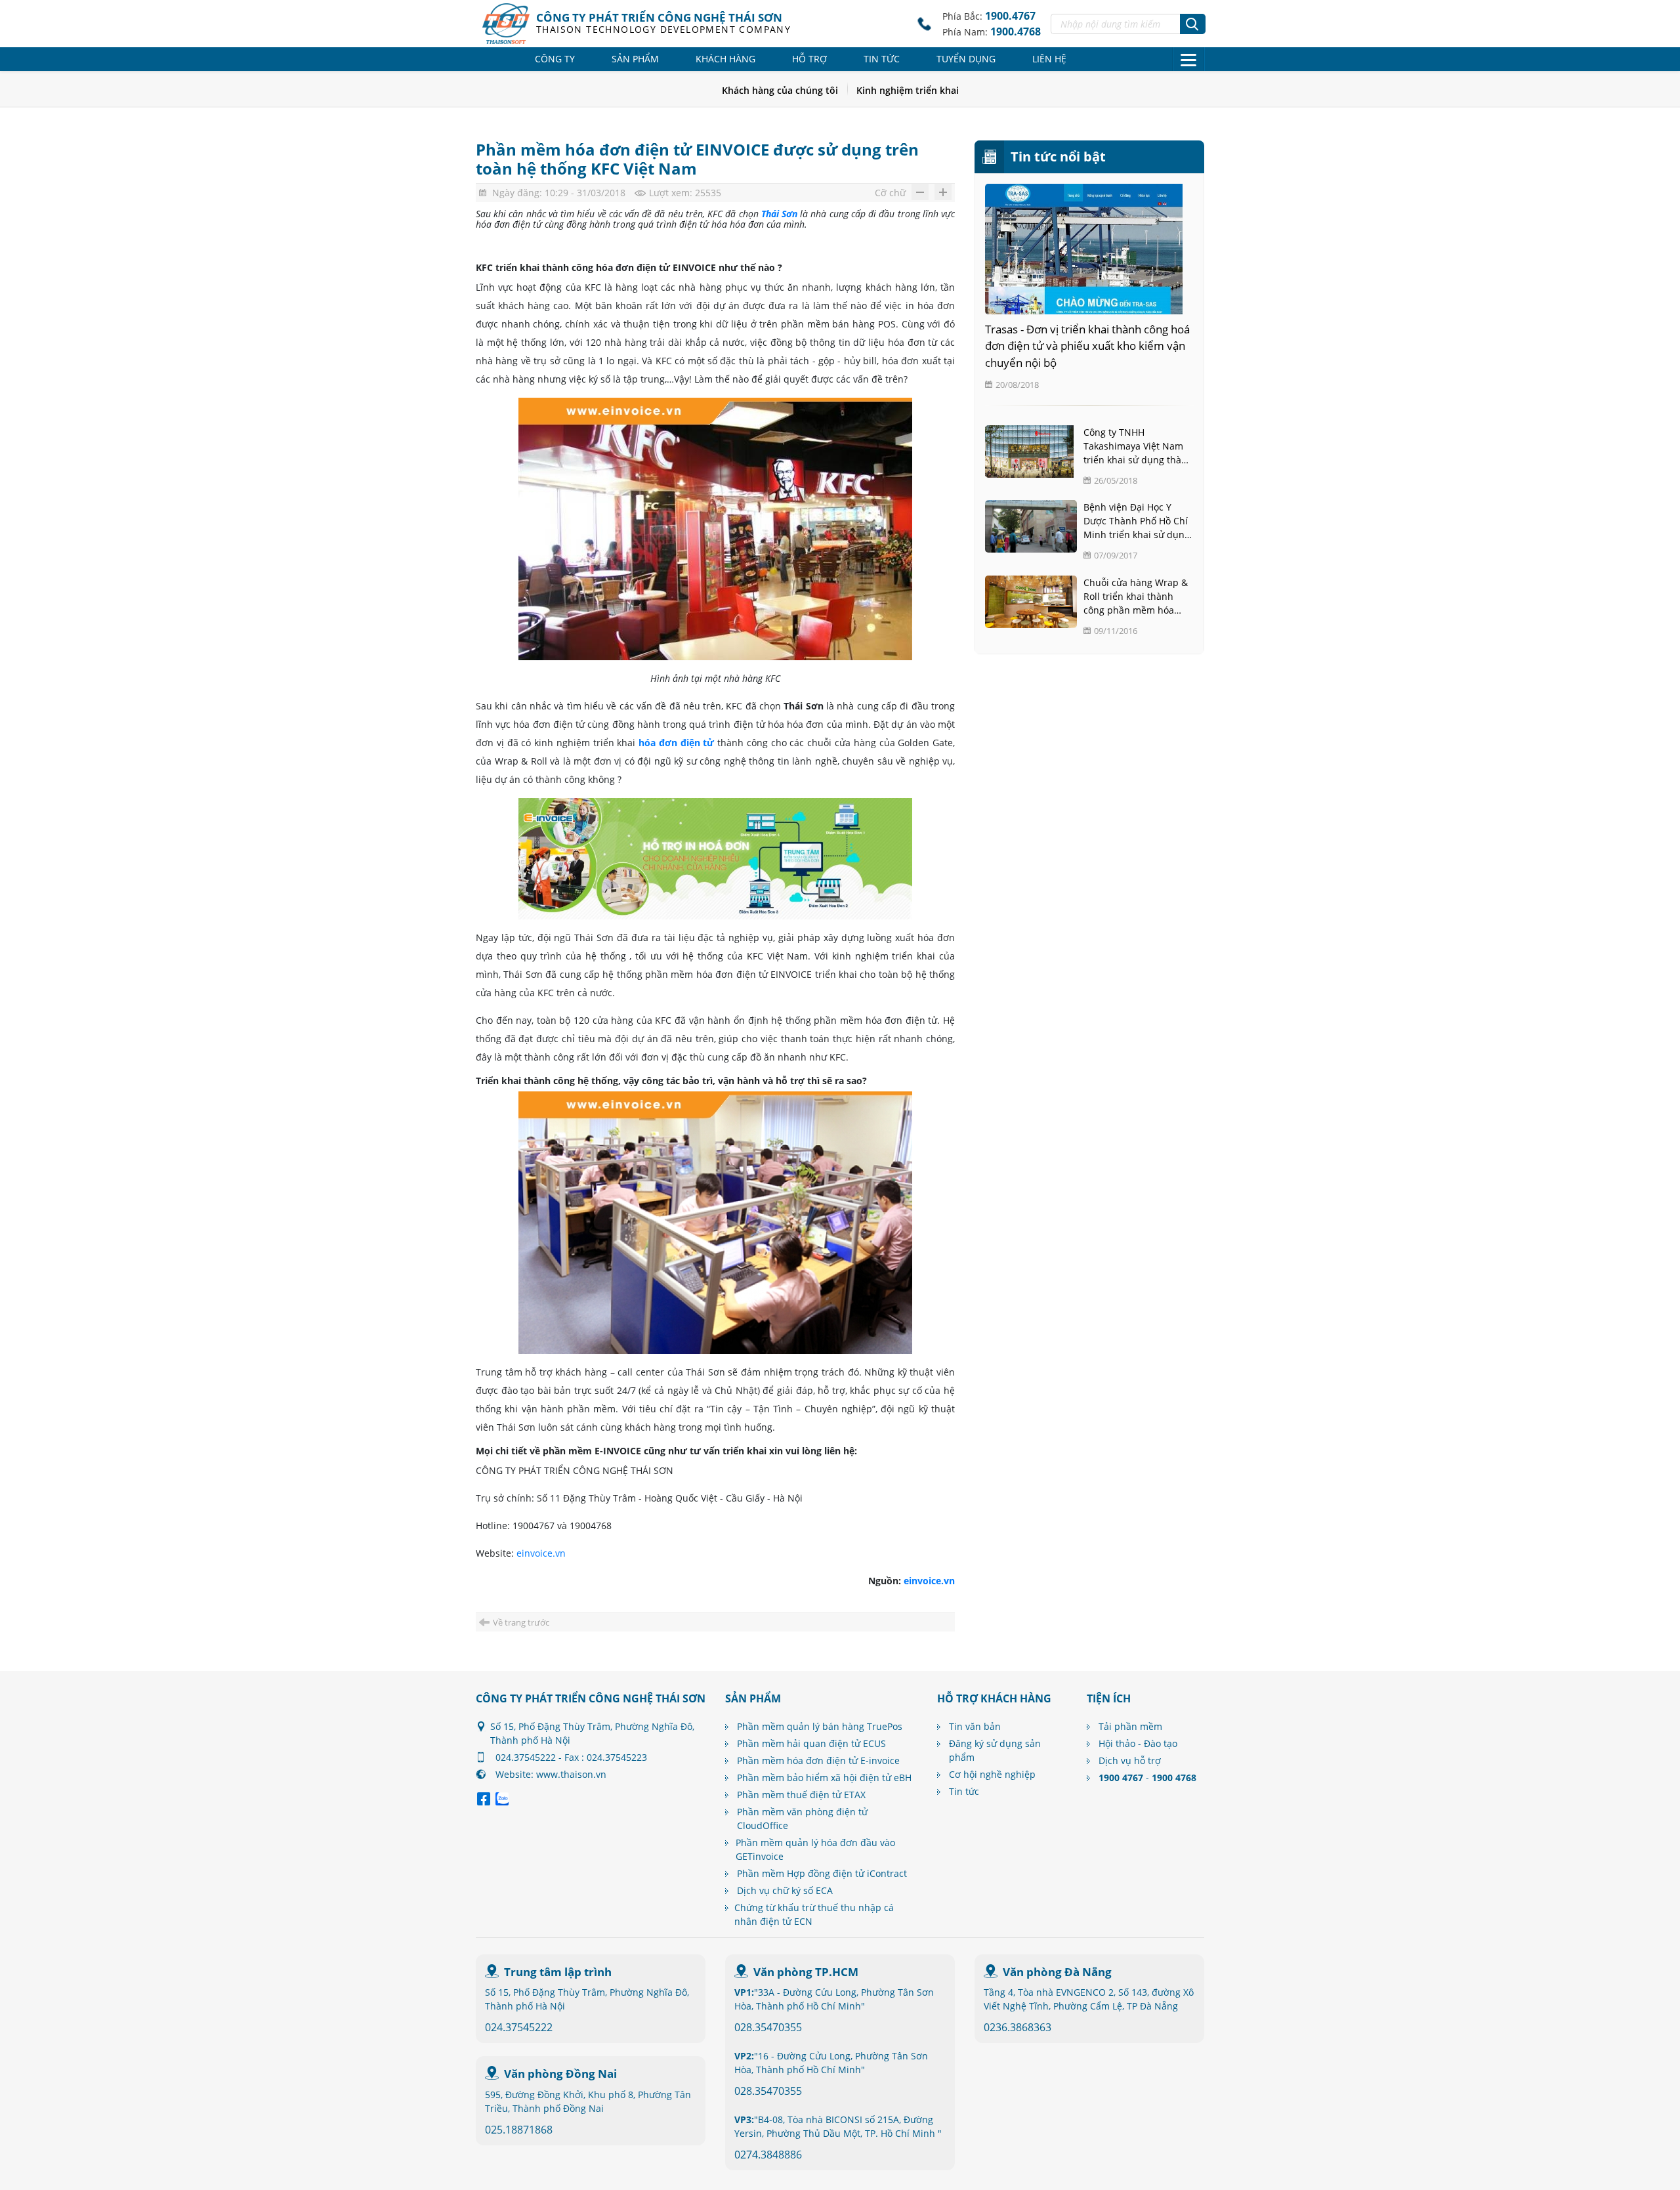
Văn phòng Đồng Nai (560, 2074)
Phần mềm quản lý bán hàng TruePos (820, 1726)
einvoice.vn (541, 1553)
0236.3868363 (1018, 2027)
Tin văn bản (975, 1726)
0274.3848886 (768, 2155)
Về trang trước (521, 1622)
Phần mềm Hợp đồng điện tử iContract (822, 1873)
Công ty (555, 59)
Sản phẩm (635, 59)
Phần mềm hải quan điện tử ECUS (811, 1743)
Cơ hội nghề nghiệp (992, 1774)
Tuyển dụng (966, 59)
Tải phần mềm (1130, 1726)
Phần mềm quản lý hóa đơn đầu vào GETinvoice (815, 1849)
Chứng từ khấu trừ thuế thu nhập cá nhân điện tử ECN (814, 1914)
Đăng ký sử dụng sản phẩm (995, 1750)
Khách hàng (725, 59)
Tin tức (882, 59)
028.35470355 (768, 2027)
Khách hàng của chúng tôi (780, 90)
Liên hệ (1049, 59)
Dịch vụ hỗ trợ (1130, 1760)
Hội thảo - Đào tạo (1138, 1743)
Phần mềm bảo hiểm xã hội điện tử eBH (824, 1778)
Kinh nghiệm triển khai (908, 90)
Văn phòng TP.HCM (806, 1972)
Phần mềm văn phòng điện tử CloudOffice (802, 1819)
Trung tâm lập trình (558, 1972)
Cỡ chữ (890, 193)
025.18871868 (519, 2130)
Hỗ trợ (809, 59)
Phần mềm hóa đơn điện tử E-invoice (818, 1760)
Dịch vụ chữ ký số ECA (785, 1890)
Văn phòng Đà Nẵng (1057, 1972)
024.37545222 (519, 2027)
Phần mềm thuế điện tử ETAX (801, 1795)
